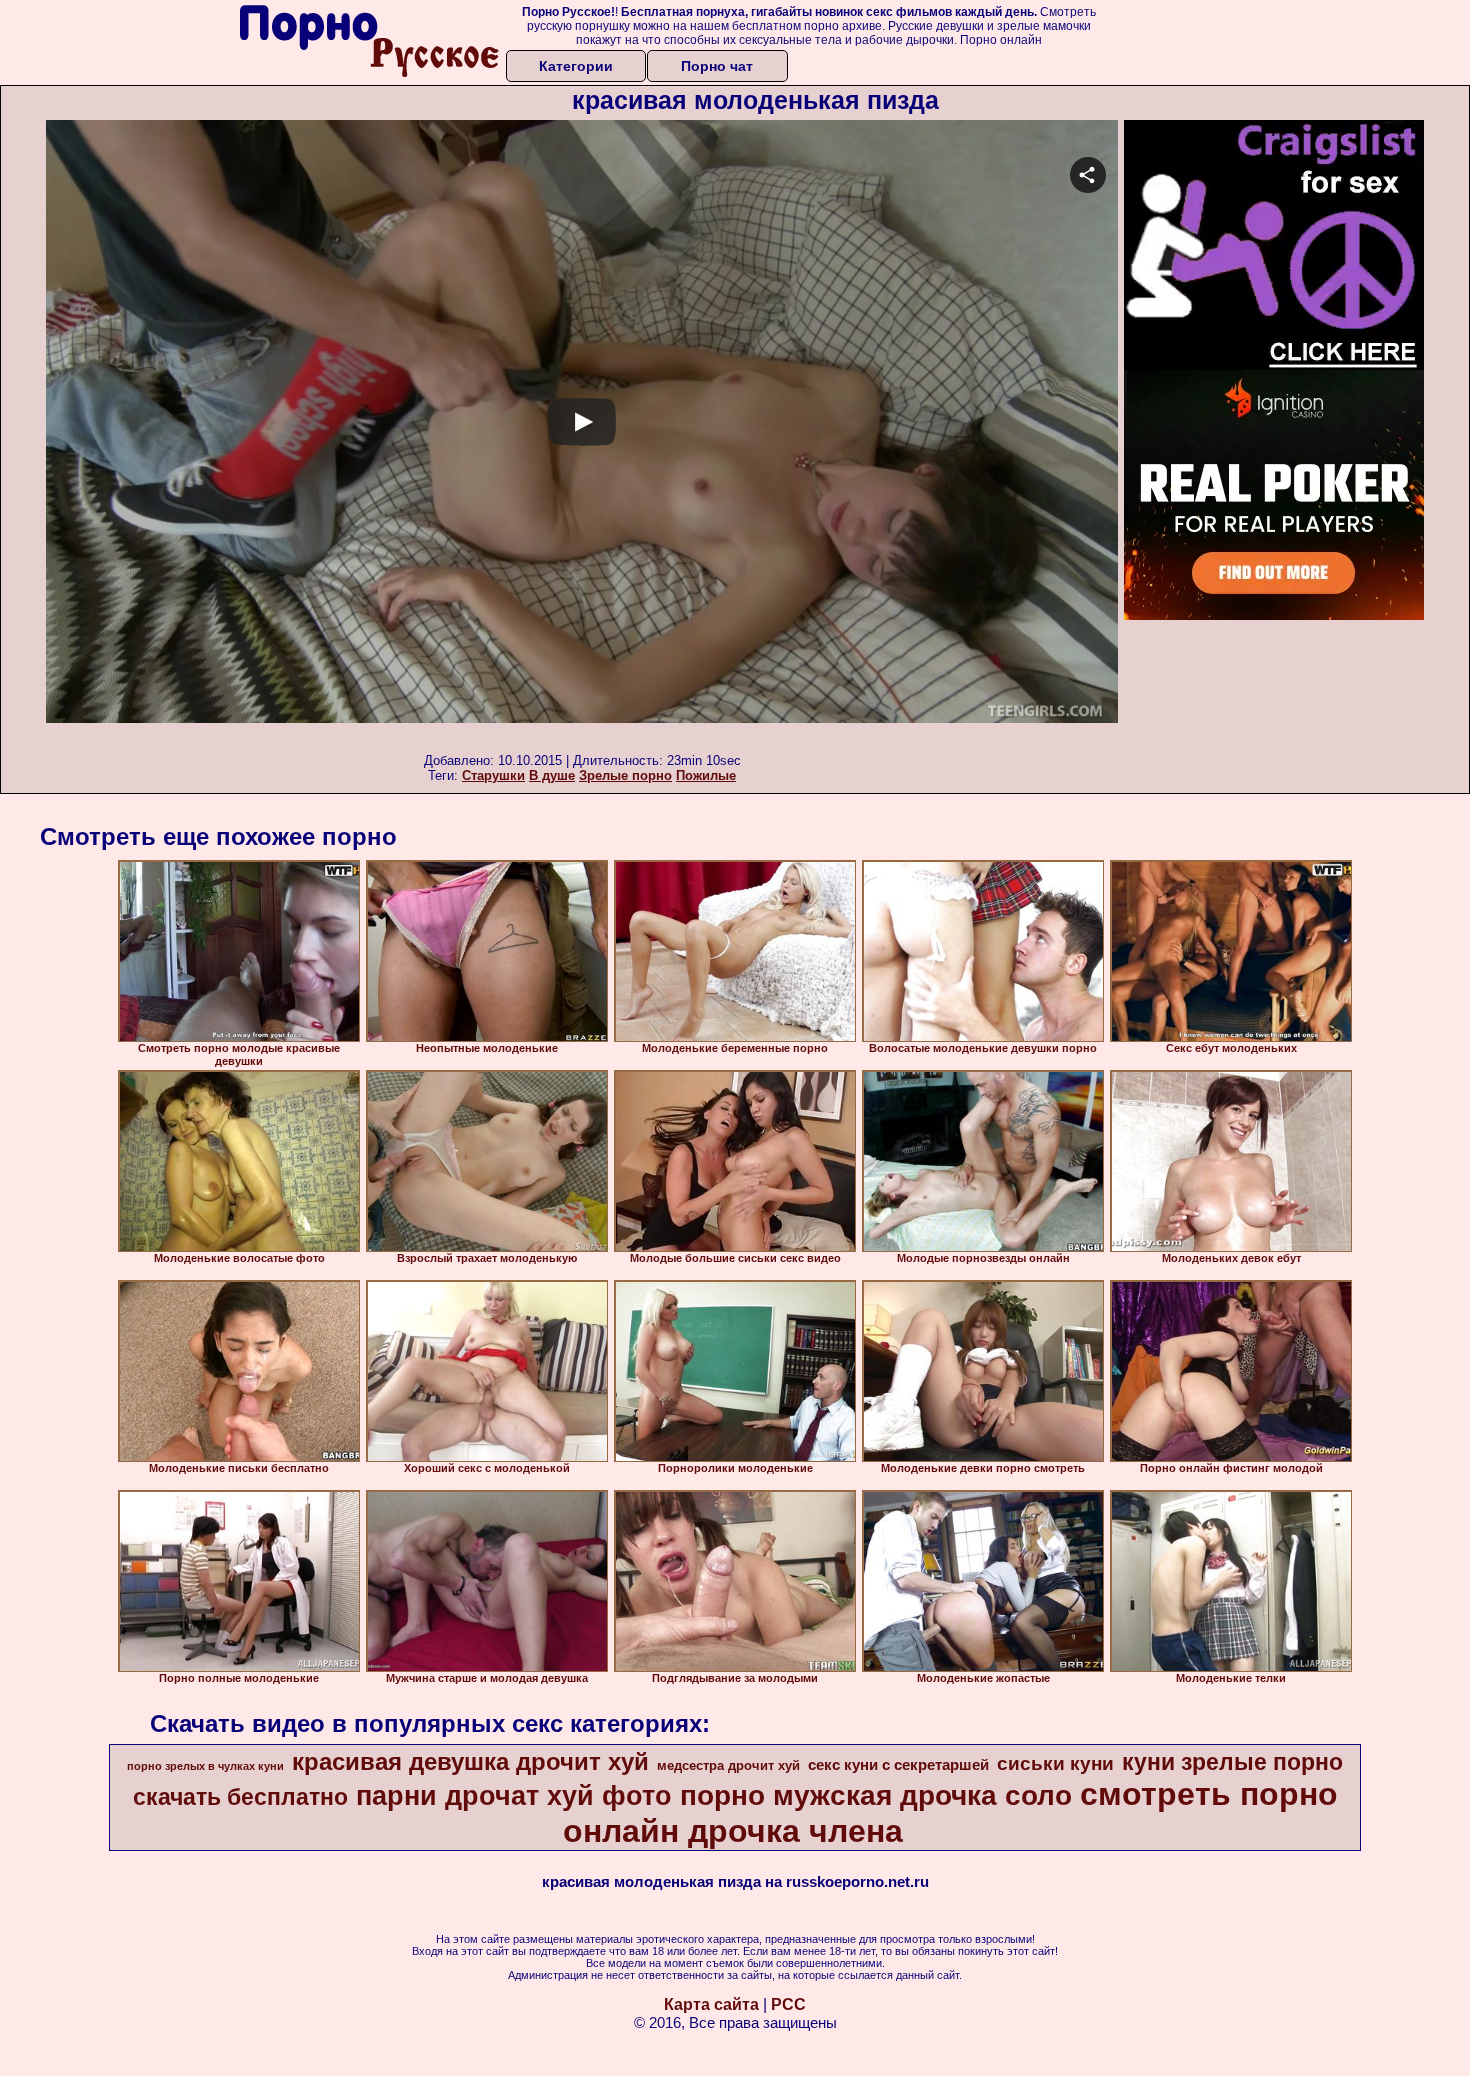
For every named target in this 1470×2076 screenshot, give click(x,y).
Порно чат (717, 66)
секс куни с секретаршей (898, 1765)
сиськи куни (1055, 1763)
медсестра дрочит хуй (728, 1765)
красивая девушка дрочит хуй (470, 1761)
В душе (552, 775)
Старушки (493, 775)
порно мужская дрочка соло (876, 1795)
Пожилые (706, 775)
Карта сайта (711, 2004)
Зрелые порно (625, 775)
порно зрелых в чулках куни (205, 1766)
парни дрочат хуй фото (514, 1796)
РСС (788, 2004)
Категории (576, 66)
